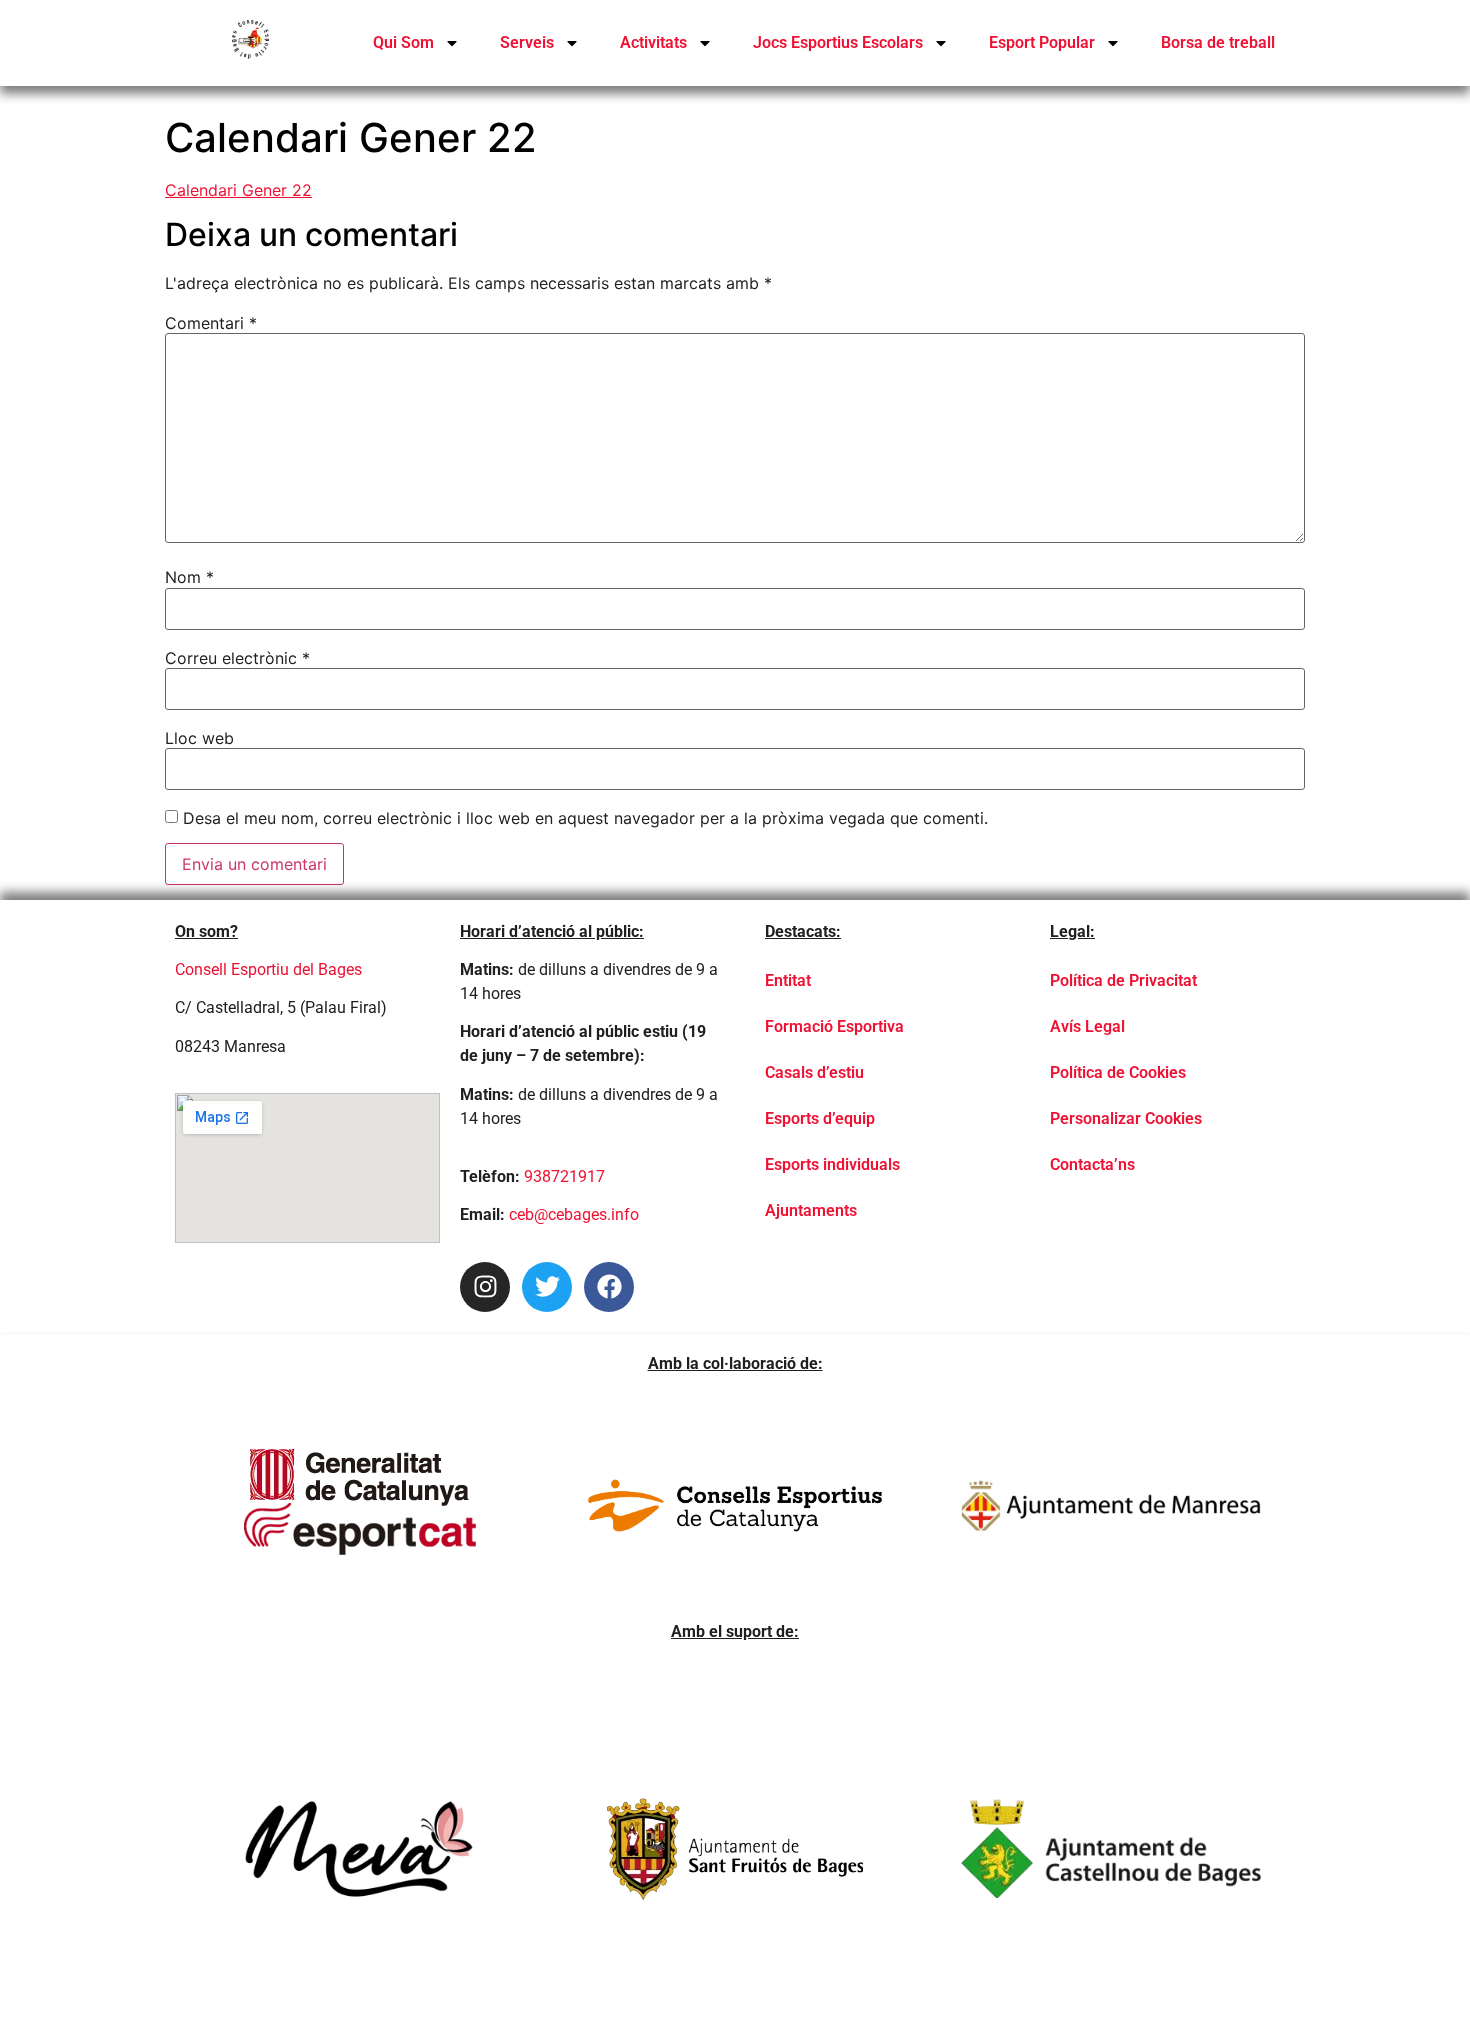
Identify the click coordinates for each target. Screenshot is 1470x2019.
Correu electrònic (237, 658)
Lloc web (199, 738)
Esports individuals (832, 1164)
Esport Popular (1042, 42)
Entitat (788, 980)
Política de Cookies (1118, 1072)
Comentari (211, 323)
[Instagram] (485, 1287)
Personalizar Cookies (1126, 1118)
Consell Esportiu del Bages (268, 969)
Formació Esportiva (834, 1026)
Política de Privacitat (1123, 980)
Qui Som (403, 42)
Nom (189, 577)
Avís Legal (1087, 1026)
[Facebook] (609, 1287)
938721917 (564, 1176)
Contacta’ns (1092, 1164)
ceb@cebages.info (574, 1214)
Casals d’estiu (814, 1072)
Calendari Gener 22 (238, 190)
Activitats (653, 42)
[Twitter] (547, 1287)
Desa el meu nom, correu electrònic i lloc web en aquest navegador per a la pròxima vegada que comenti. (585, 818)
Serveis (527, 42)
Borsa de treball (1218, 42)
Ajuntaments (811, 1210)
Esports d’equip (820, 1118)
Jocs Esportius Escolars (838, 42)
